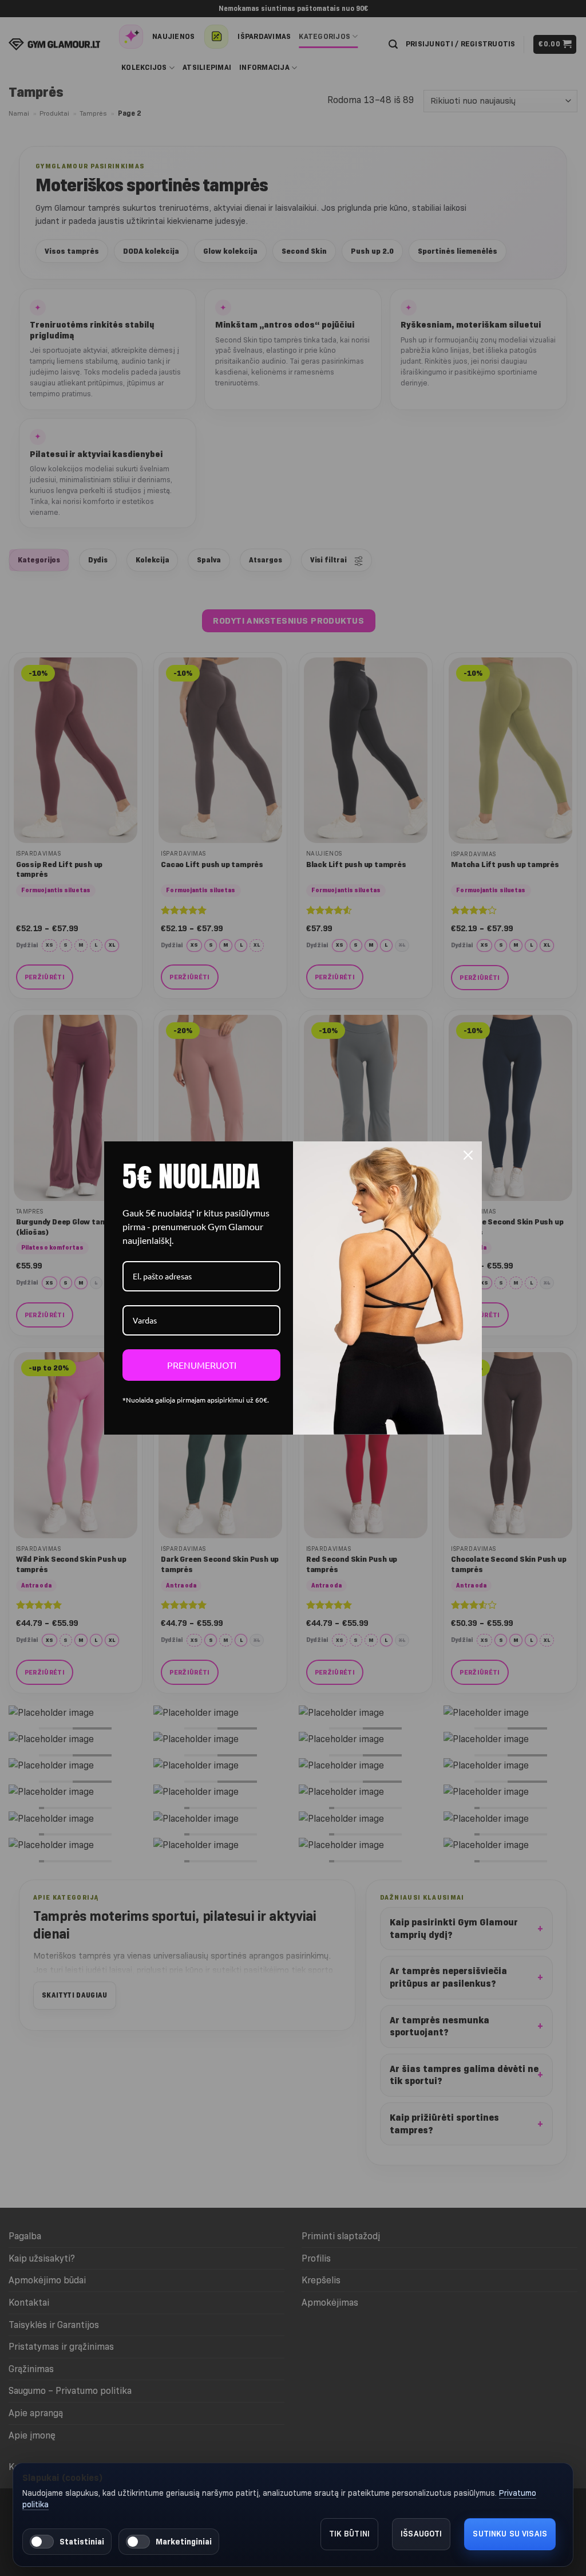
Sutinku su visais (510, 2534)
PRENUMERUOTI (202, 1365)
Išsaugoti (421, 2534)
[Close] (468, 1155)
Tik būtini (350, 2534)
